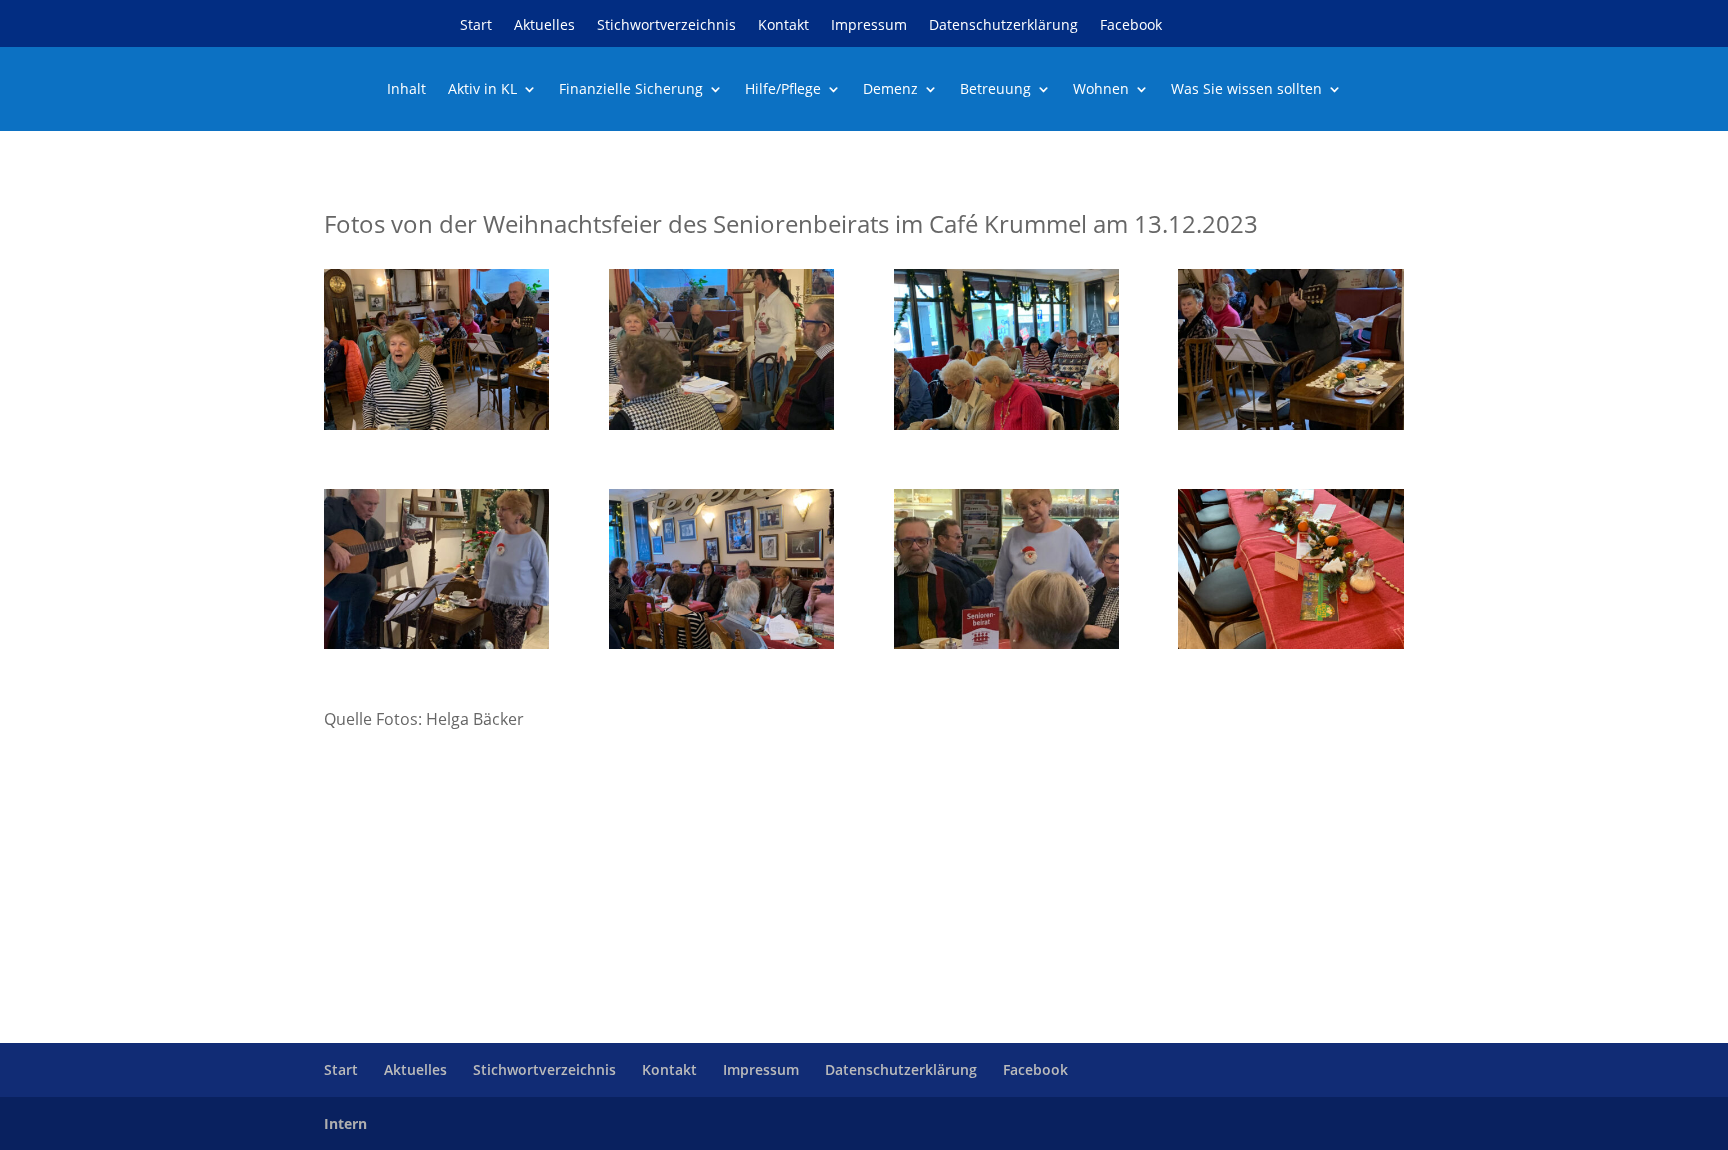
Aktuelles (544, 26)
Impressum (869, 26)
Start (476, 26)
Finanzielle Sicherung (631, 90)
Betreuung (995, 90)
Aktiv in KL (482, 90)
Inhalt (406, 90)
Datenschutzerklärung (1003, 26)
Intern (345, 1123)
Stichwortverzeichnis (666, 26)
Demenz (890, 90)
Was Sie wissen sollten (1246, 90)
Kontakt (783, 26)
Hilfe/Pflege (783, 90)
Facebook (1131, 26)
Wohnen (1101, 90)
